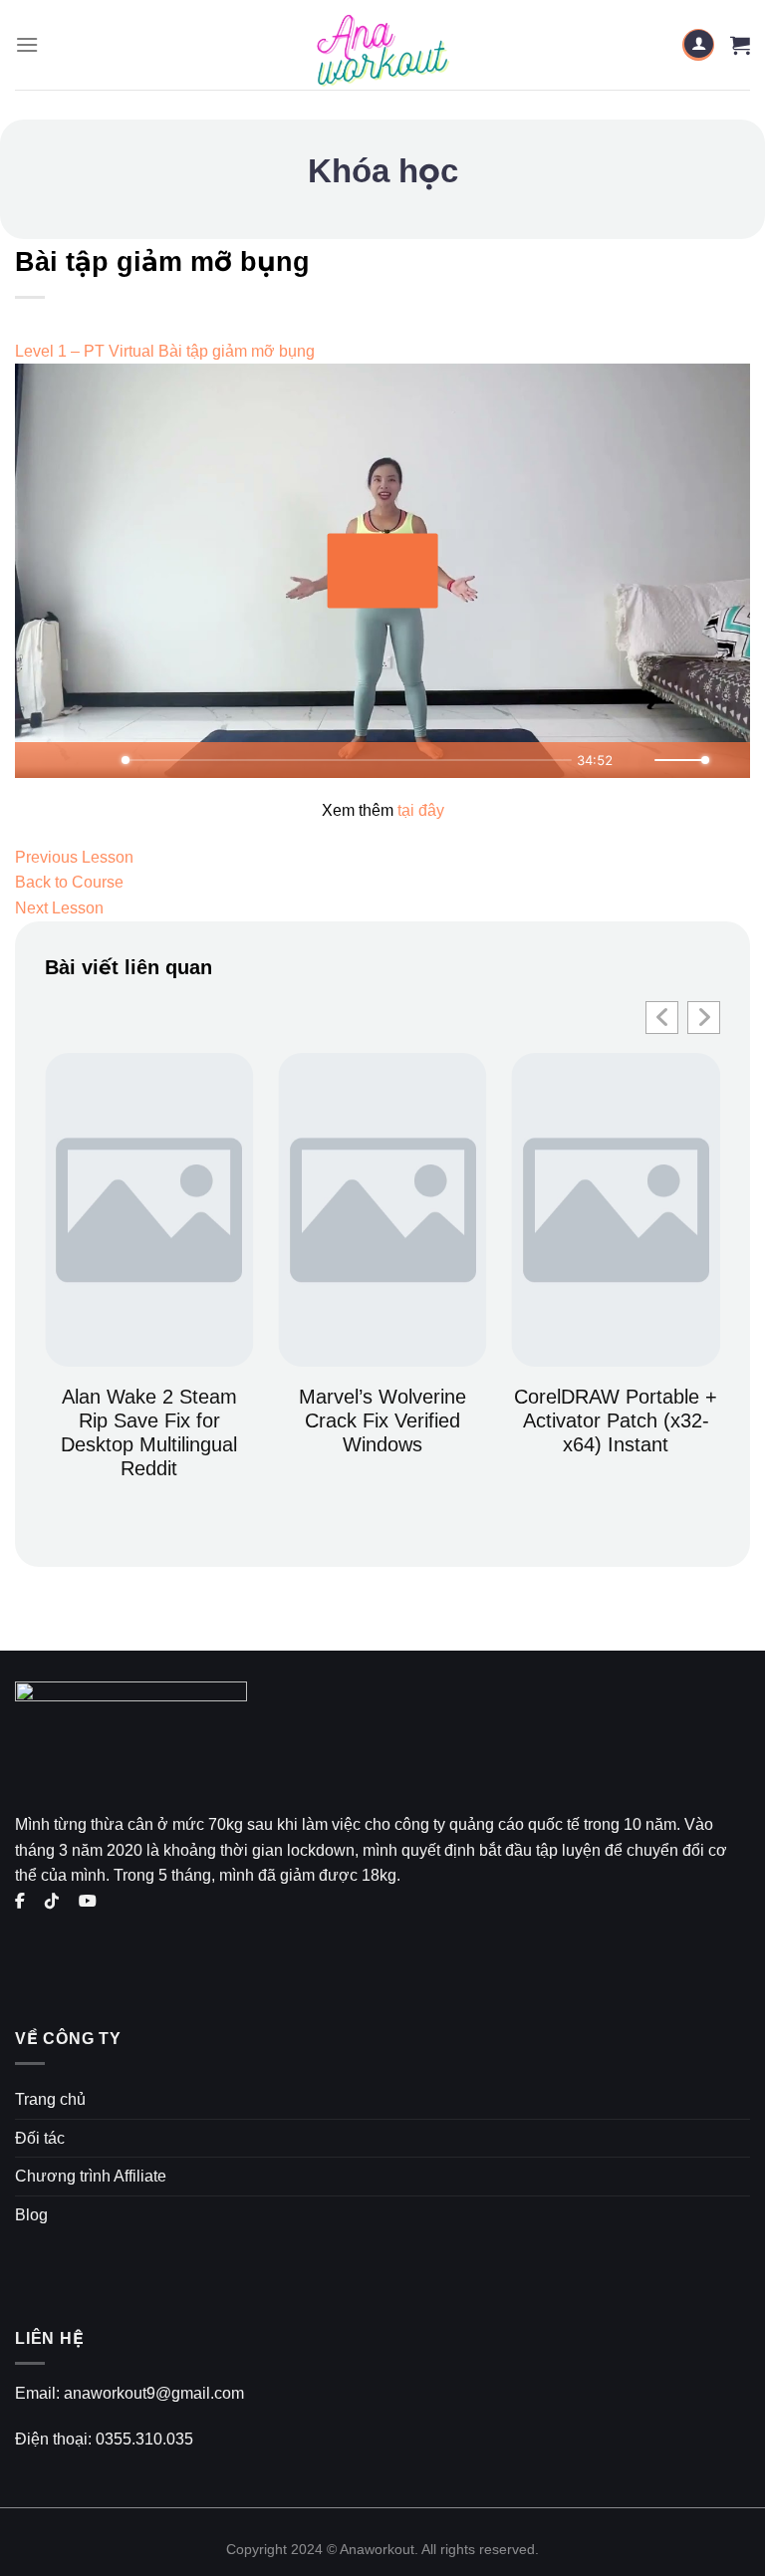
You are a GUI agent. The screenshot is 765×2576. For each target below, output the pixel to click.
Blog (31, 2215)
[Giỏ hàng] (740, 45)
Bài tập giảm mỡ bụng (237, 351)
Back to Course (69, 882)
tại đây (421, 810)
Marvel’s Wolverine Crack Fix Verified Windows (382, 1420)
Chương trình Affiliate (91, 2176)
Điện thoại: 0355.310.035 (104, 2439)
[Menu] (27, 44)
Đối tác (40, 2138)
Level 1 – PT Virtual (85, 351)
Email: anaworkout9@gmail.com (129, 2393)
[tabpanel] (382, 594)
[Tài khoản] (698, 45)
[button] (704, 1018)
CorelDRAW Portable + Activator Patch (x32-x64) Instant (616, 1420)
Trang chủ (50, 2099)
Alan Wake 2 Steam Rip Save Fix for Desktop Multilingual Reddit (149, 1432)
